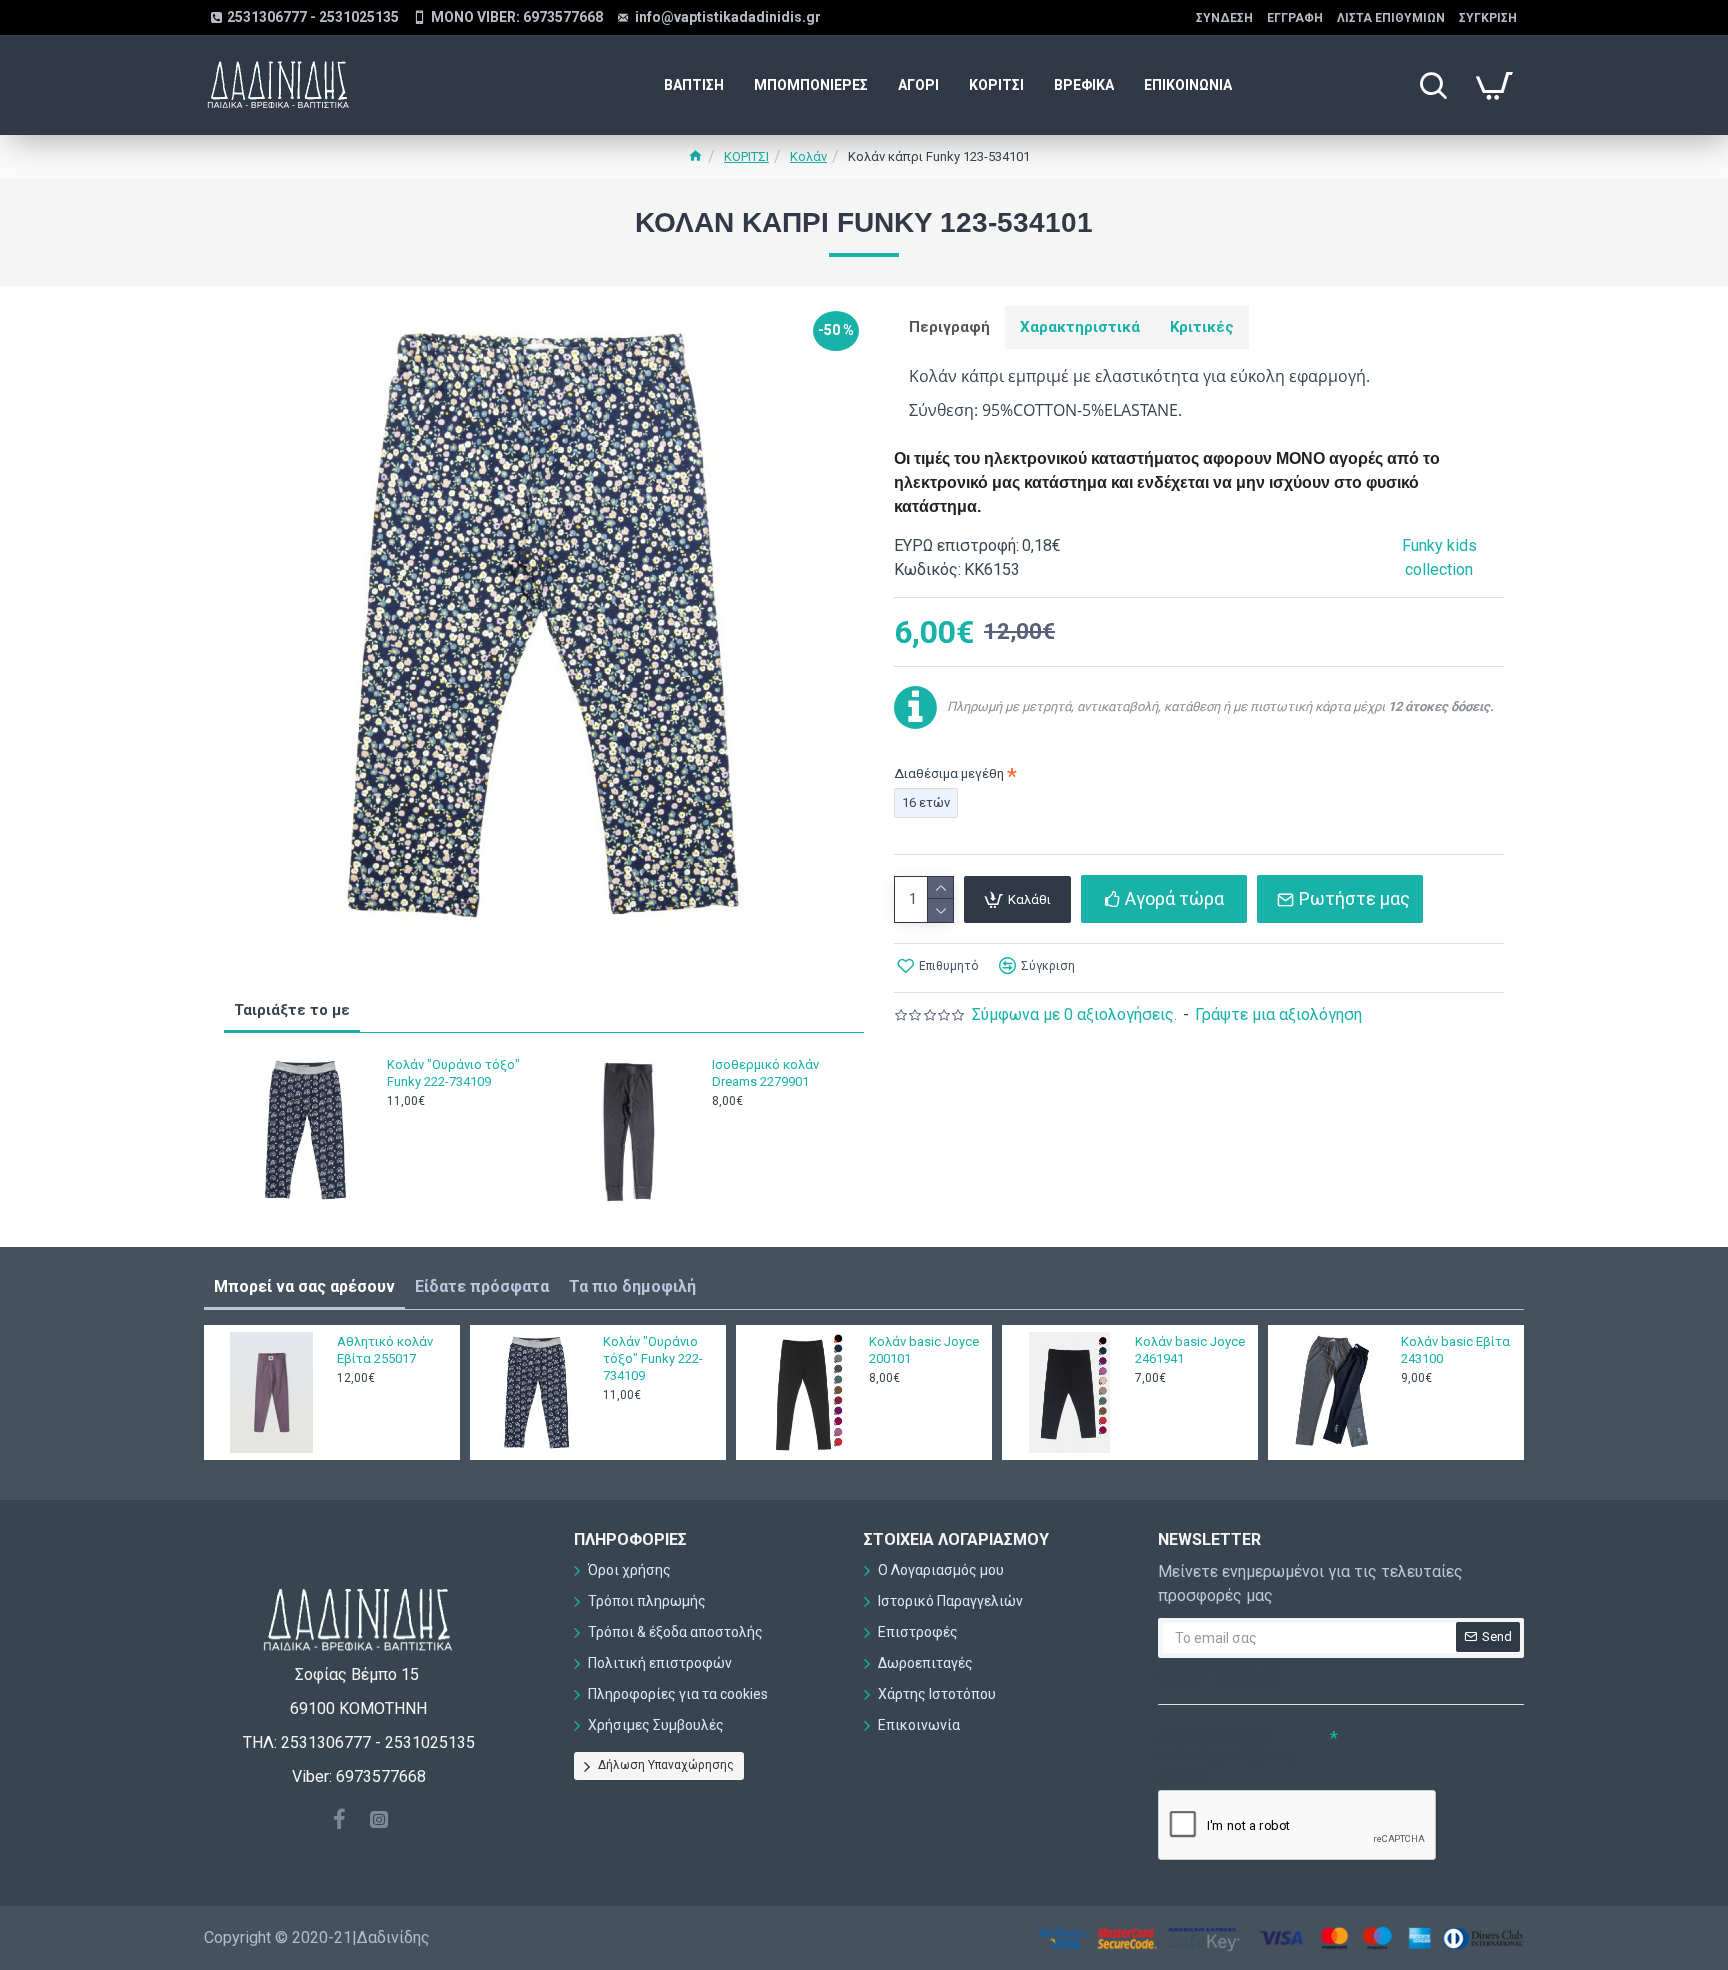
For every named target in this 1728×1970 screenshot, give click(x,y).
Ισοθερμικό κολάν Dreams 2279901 (765, 1073)
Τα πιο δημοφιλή (632, 1286)
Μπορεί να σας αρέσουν (304, 1286)
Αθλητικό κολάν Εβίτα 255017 (385, 1350)
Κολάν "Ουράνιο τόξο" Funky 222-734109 (453, 1073)
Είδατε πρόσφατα (482, 1286)
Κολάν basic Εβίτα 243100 (1455, 1350)
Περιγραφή (949, 327)
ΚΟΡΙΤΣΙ (746, 156)
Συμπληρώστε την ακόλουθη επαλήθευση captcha (1226, 1756)
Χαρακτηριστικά (1080, 327)
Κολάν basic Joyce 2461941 (1190, 1350)
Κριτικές (1202, 327)
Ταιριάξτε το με (292, 1010)
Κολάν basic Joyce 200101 (924, 1350)
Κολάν (808, 156)
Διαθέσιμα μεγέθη (949, 773)
